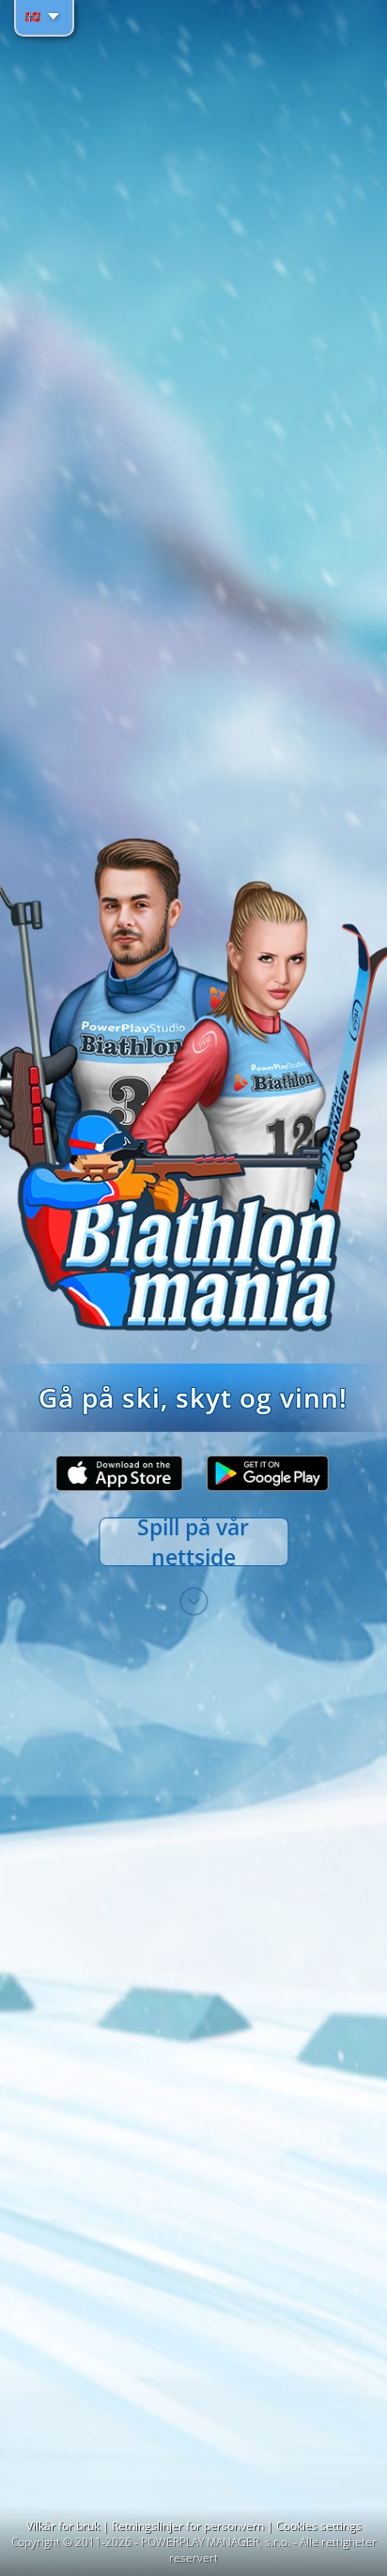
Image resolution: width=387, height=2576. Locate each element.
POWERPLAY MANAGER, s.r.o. (216, 2542)
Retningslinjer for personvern (189, 2526)
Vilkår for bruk (64, 2526)
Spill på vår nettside (193, 1542)
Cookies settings (319, 2526)
